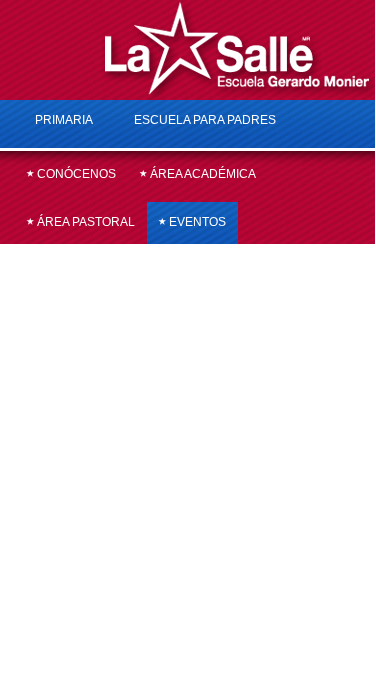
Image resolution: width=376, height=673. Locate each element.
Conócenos (75, 174)
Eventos (196, 222)
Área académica (201, 174)
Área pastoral (84, 222)
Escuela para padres (205, 120)
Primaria (64, 120)
